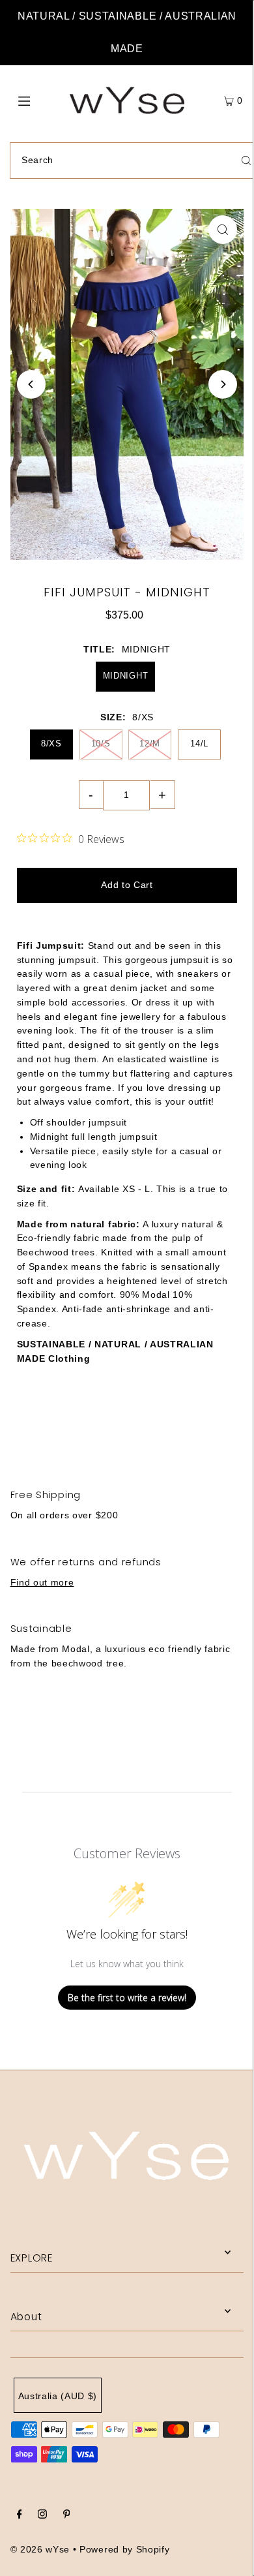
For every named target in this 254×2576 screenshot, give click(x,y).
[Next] (223, 384)
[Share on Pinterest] (211, 1428)
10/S (101, 744)
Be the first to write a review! (127, 1998)
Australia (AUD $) (58, 2396)
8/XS (51, 744)
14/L (199, 744)
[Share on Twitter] (126, 1428)
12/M (150, 744)
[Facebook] (20, 2516)
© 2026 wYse (40, 2550)
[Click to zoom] (223, 230)
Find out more (42, 1583)
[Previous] (31, 384)
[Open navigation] (40, 100)
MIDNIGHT (125, 676)
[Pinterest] (67, 2516)
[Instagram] (42, 2516)
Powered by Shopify (124, 2550)
